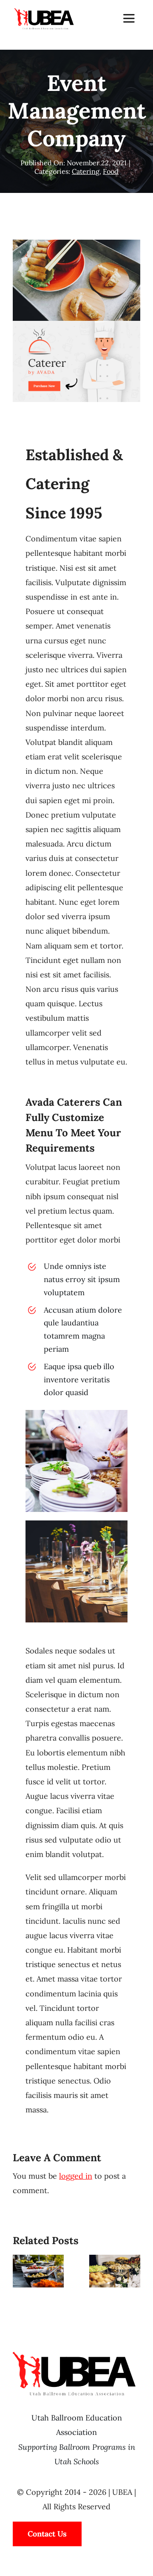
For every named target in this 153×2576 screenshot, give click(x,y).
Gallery (38, 2284)
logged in (76, 2176)
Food (111, 171)
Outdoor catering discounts (36, 2268)
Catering (86, 171)
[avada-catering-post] (76, 324)
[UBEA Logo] (44, 10)
